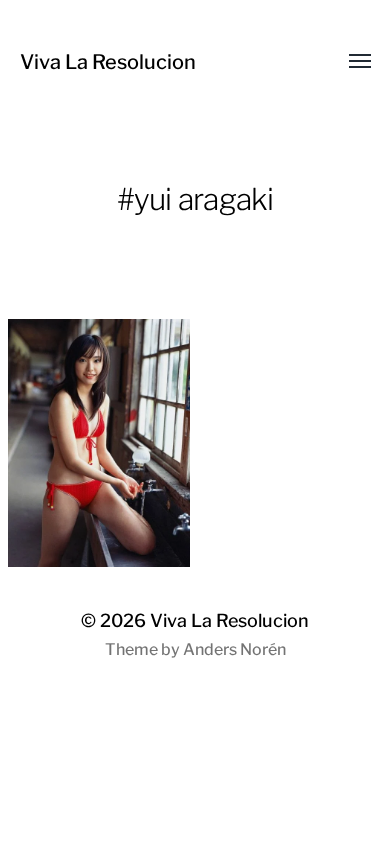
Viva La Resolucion (108, 62)
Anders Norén (234, 649)
